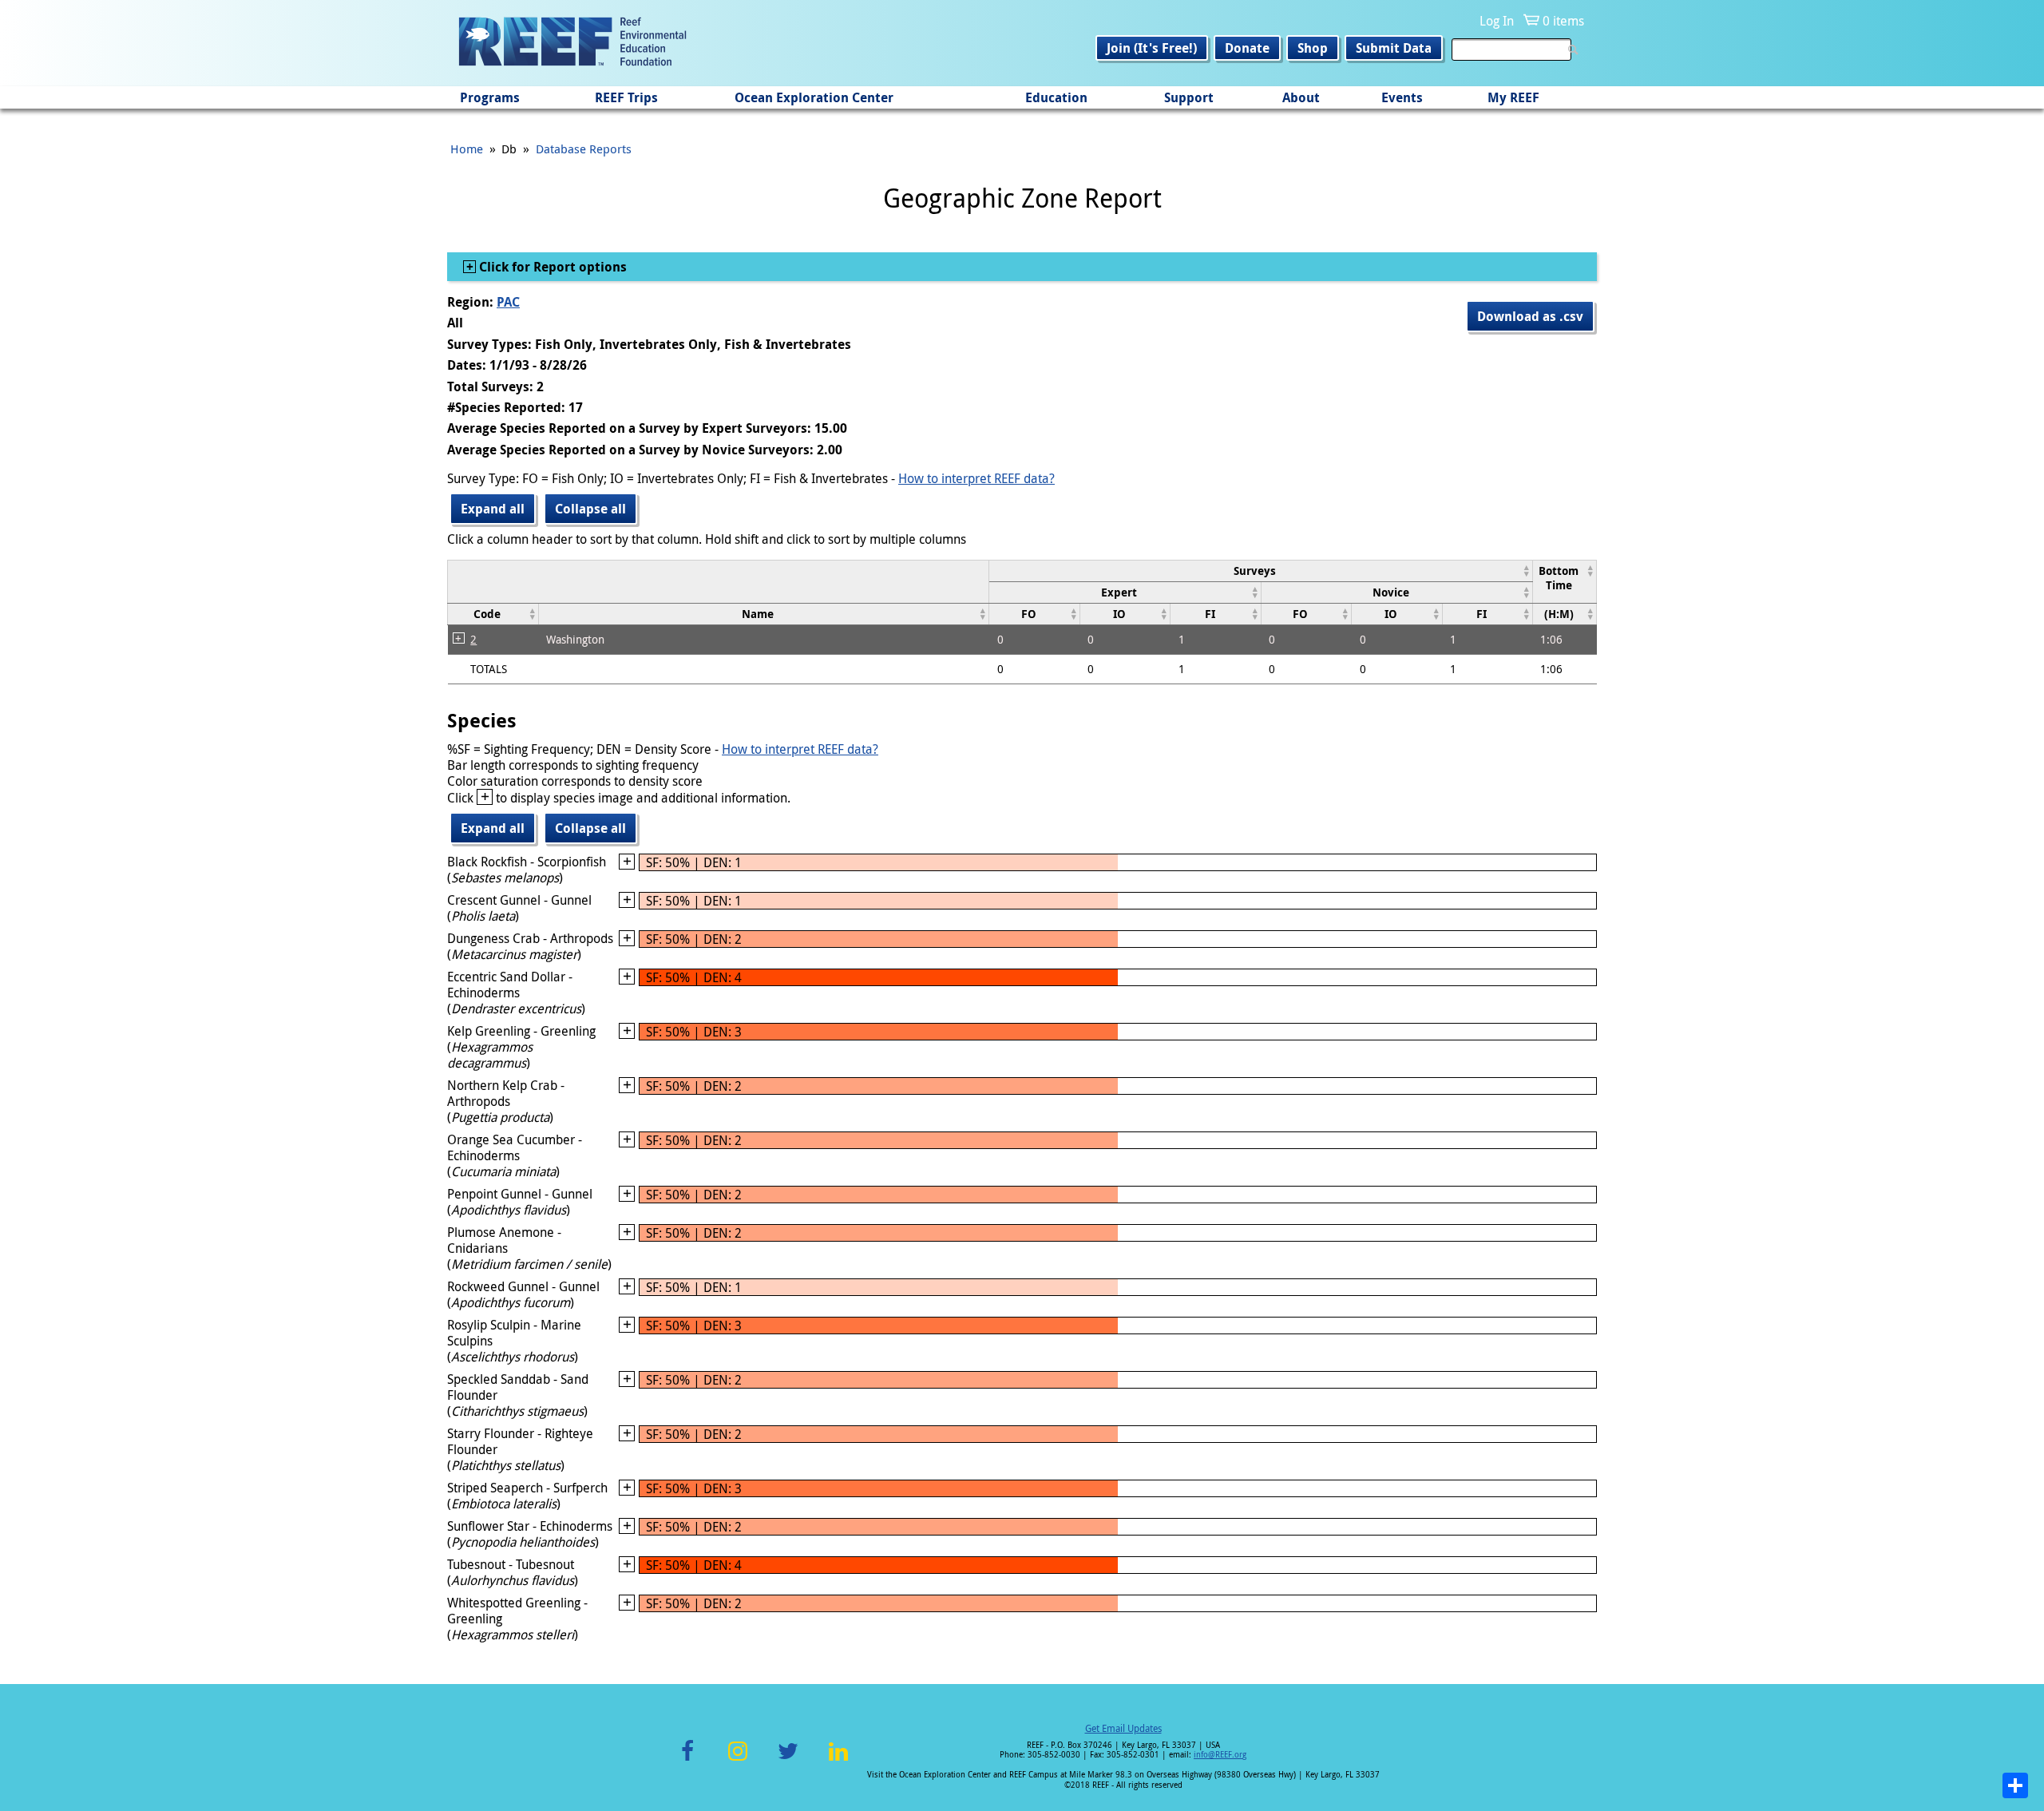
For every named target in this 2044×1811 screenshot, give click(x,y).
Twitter (788, 1760)
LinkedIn (838, 1760)
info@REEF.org (1220, 1755)
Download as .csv (1530, 316)
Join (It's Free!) (1152, 48)
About (1301, 97)
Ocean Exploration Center (814, 97)
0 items (1563, 21)
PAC (508, 302)
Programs (490, 97)
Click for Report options (551, 267)
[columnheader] (1261, 571)
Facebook (687, 1760)
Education (1056, 97)
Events (1402, 97)
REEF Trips (626, 97)
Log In (1497, 21)
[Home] (572, 43)
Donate (1247, 48)
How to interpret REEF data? (976, 478)
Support (1189, 97)
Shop (1313, 48)
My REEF (1513, 97)
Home (467, 149)
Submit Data (1394, 48)
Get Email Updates (1123, 1728)
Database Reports (584, 149)
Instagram (738, 1760)
